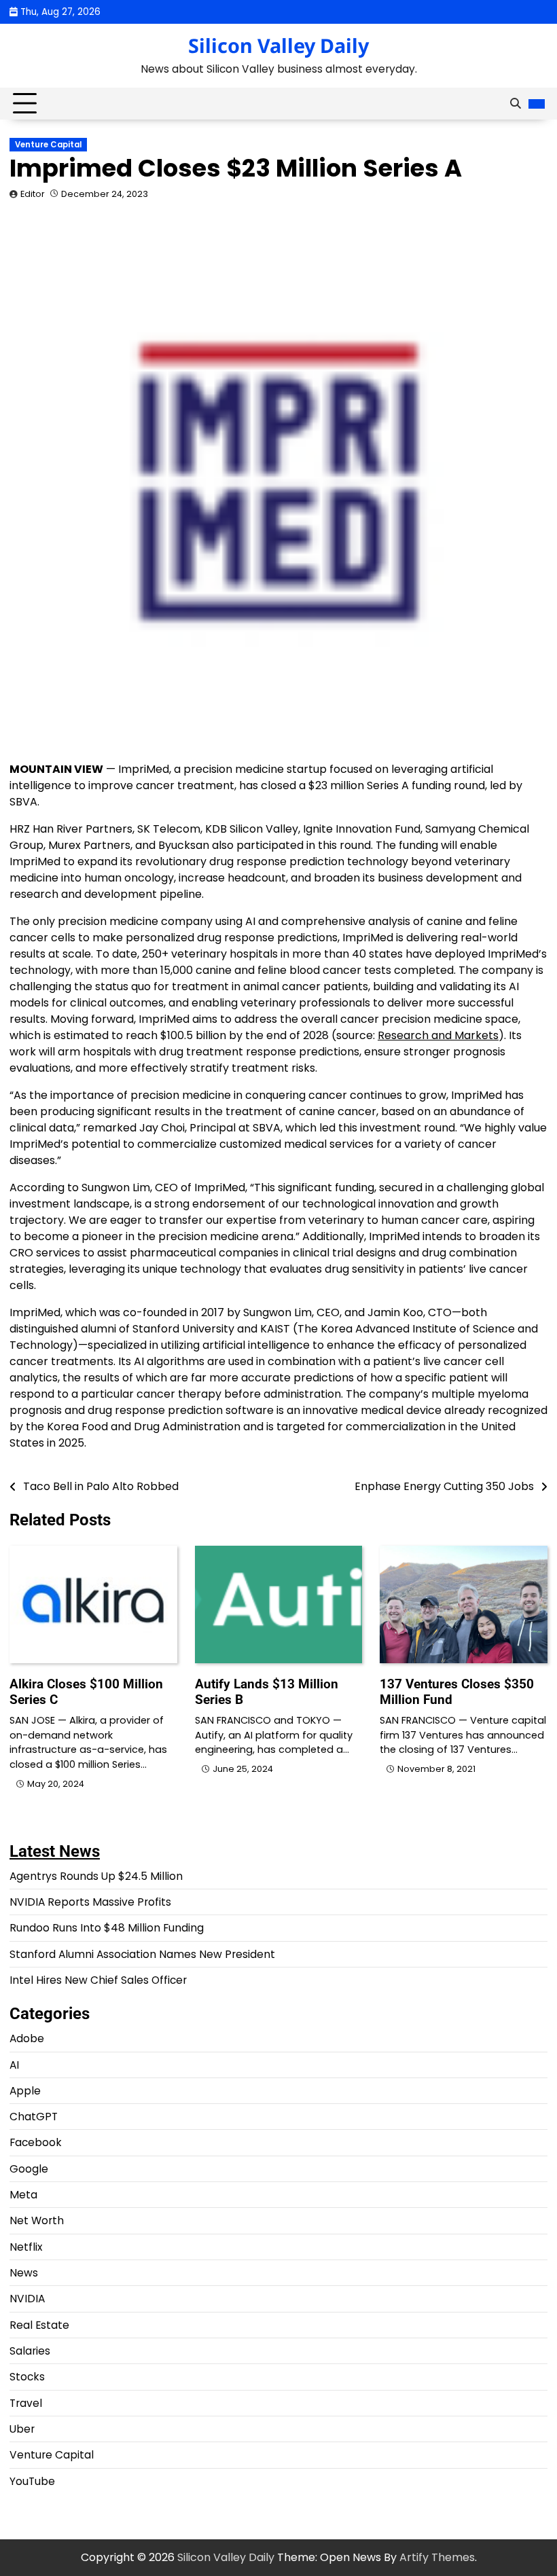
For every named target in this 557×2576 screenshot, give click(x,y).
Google (29, 2169)
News (24, 2273)
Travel (26, 2403)
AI (14, 2065)
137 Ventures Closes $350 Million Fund (457, 1692)
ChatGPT (34, 2117)
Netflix (26, 2247)
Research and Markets (438, 1035)
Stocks (27, 2377)
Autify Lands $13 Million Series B (267, 1692)
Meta (23, 2195)
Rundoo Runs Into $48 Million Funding (107, 1928)
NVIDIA (27, 2299)
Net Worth (37, 2220)
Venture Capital (48, 145)
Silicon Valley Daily (278, 45)
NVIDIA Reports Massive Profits (90, 1902)
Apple (25, 2091)
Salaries (30, 2351)
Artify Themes (437, 2557)
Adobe (27, 2038)
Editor (33, 194)
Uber (22, 2429)
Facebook (36, 2142)
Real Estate (39, 2325)
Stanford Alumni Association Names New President (142, 1954)
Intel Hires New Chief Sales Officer (98, 1980)
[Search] (516, 104)
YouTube (32, 2481)
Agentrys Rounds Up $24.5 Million (96, 1876)
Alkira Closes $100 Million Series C (86, 1692)
